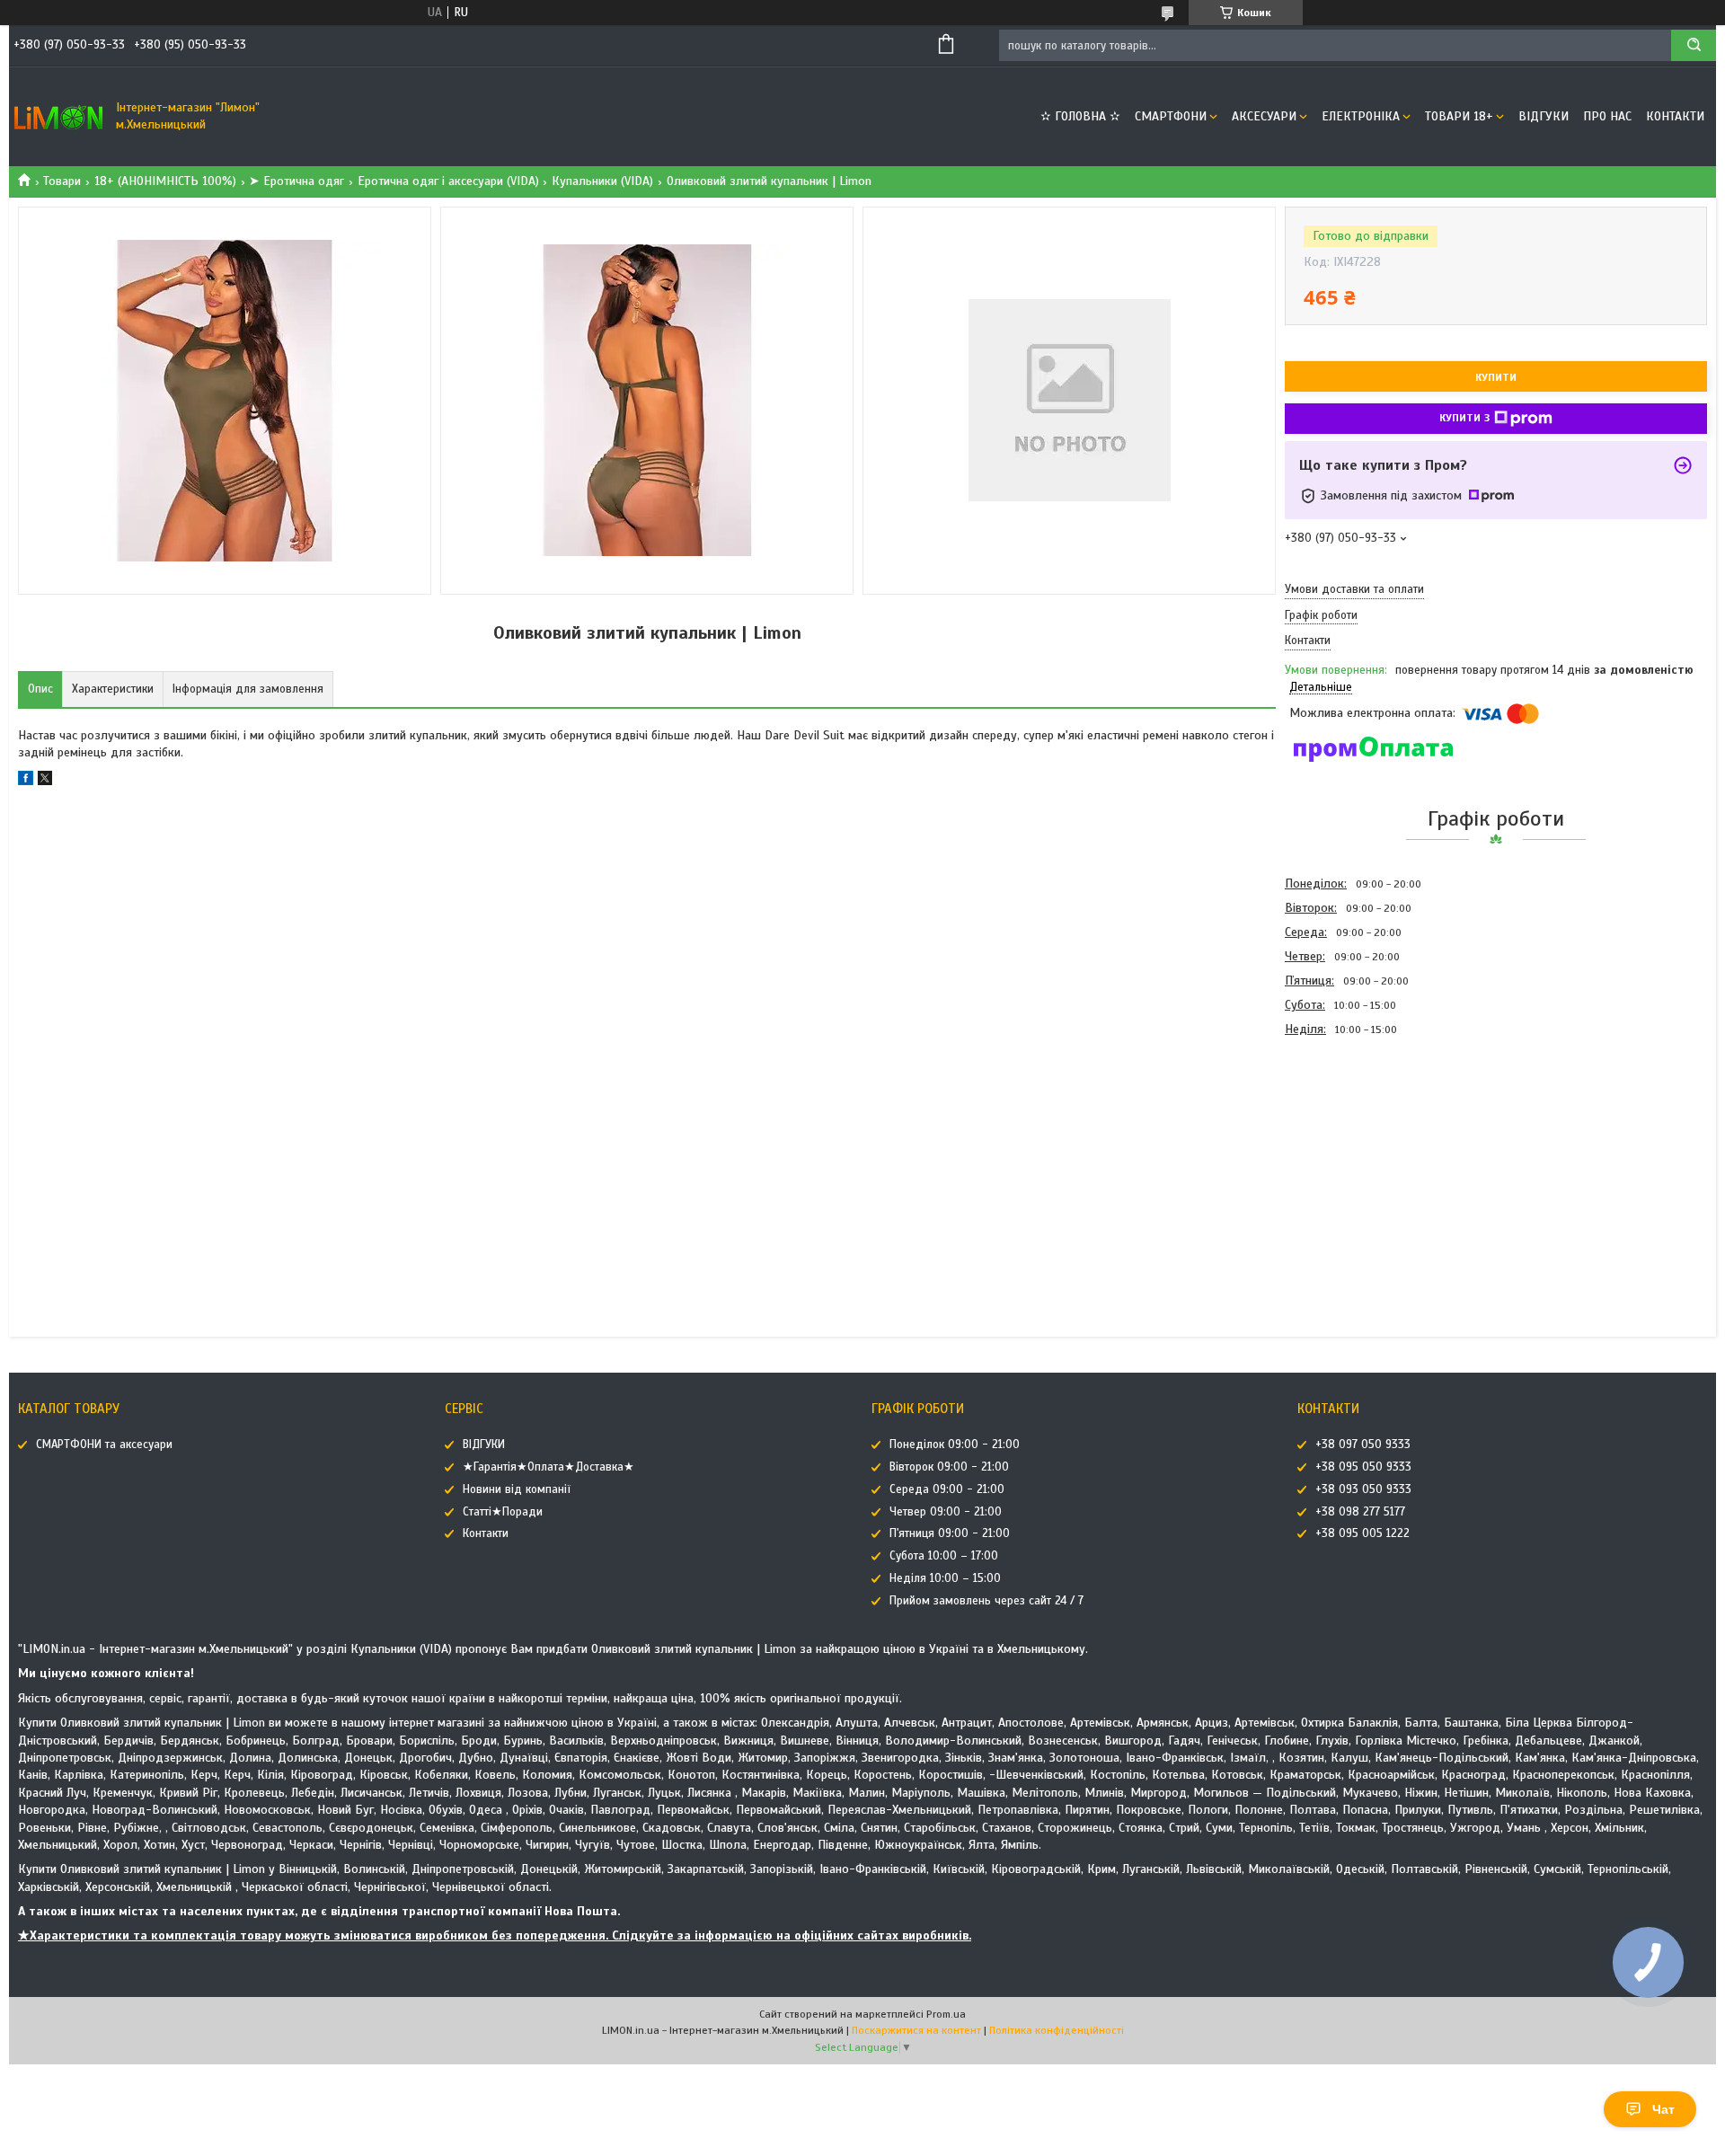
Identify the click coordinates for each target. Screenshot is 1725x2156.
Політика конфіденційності (1057, 2030)
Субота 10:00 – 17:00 (944, 1556)
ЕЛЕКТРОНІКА (1361, 116)
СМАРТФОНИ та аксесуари (104, 1445)
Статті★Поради (503, 1512)
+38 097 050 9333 (1363, 1445)
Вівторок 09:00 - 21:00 (949, 1467)
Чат (1663, 2109)
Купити (1496, 377)
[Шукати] (1694, 45)
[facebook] (26, 781)
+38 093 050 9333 (1363, 1489)
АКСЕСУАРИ (1264, 116)
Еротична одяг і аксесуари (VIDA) (448, 181)
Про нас (1607, 116)
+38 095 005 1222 (1362, 1533)
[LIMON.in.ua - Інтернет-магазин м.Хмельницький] (58, 117)
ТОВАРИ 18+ (1459, 116)
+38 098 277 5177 (1360, 1512)
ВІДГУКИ (1544, 116)
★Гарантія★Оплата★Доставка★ (548, 1467)
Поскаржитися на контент (916, 2030)
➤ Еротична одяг (296, 181)
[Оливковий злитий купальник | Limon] (1349, 1138)
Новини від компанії (517, 1489)
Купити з (1464, 418)
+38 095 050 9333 (1363, 1467)
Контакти (1675, 116)
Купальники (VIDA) (602, 181)
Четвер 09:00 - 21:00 (946, 1512)
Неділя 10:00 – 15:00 (945, 1578)
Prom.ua (946, 2014)
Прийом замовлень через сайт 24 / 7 (986, 1601)
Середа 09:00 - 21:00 (947, 1489)
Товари (62, 181)
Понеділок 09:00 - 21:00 (955, 1445)
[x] (45, 781)
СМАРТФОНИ (1171, 116)
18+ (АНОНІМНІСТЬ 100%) (165, 181)
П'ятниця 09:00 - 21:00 (950, 1533)
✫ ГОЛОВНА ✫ (1080, 116)
